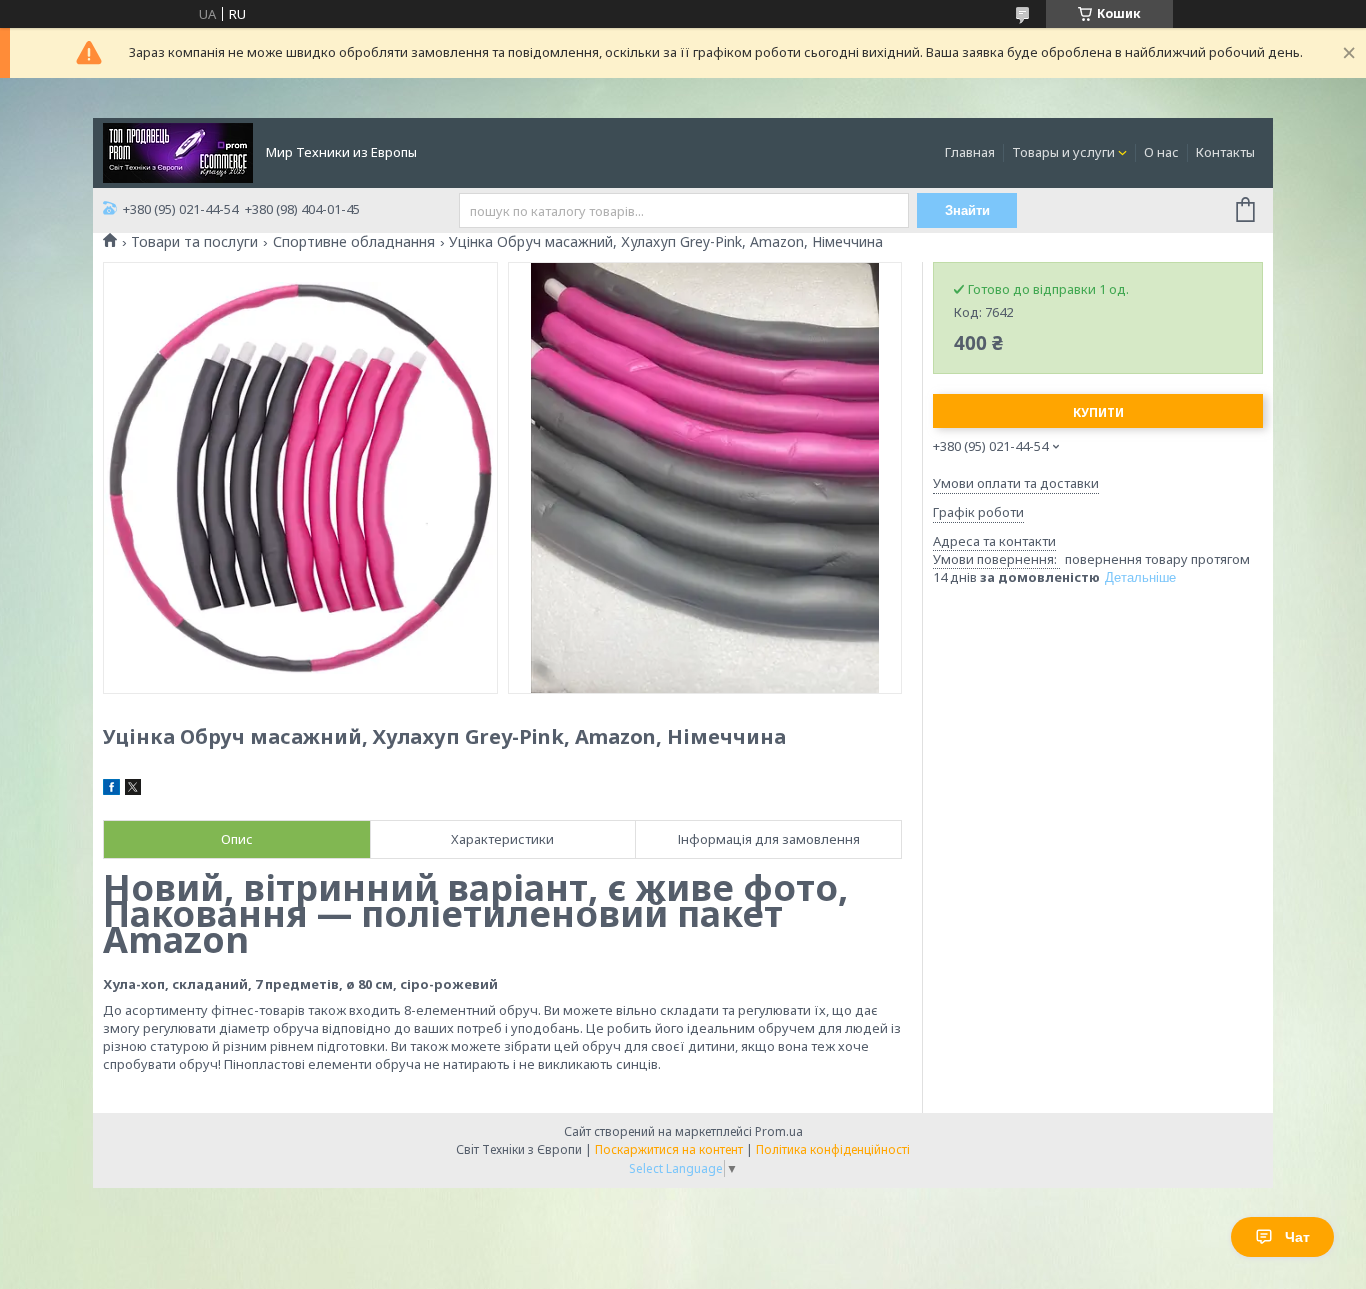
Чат (1297, 1237)
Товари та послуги (194, 242)
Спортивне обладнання (354, 242)
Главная (970, 152)
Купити (1098, 412)
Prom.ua (779, 1131)
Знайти (967, 210)
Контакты (1225, 152)
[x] (133, 790)
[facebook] (111, 790)
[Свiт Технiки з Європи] (178, 151)
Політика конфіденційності (833, 1149)
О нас (1161, 152)
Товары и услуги (1063, 152)
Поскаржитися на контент (669, 1149)
